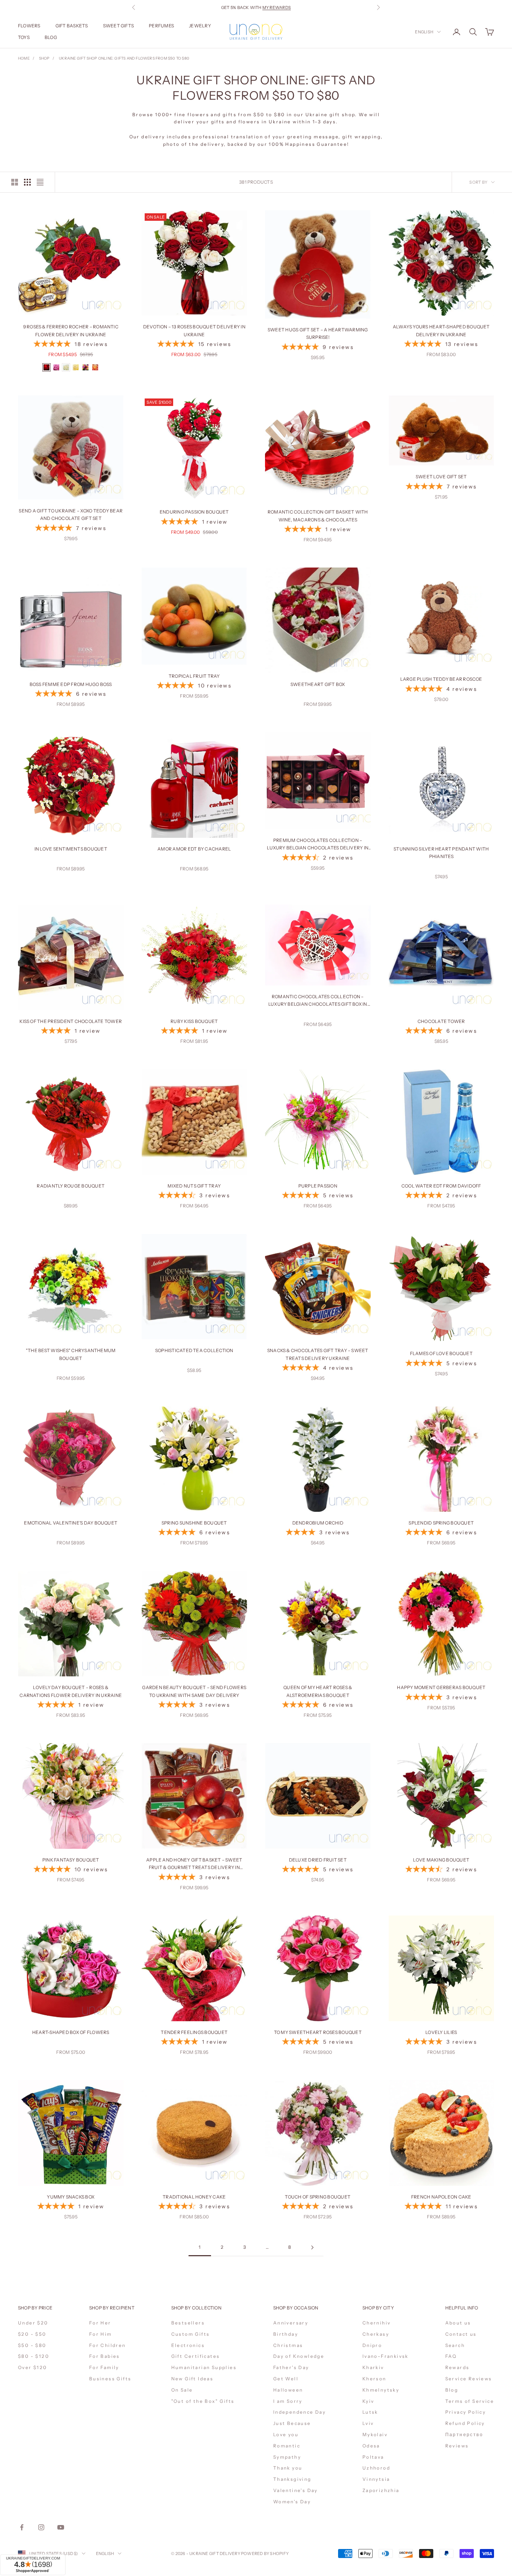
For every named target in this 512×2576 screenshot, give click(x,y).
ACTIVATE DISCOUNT (306, 2534)
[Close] (346, 2445)
